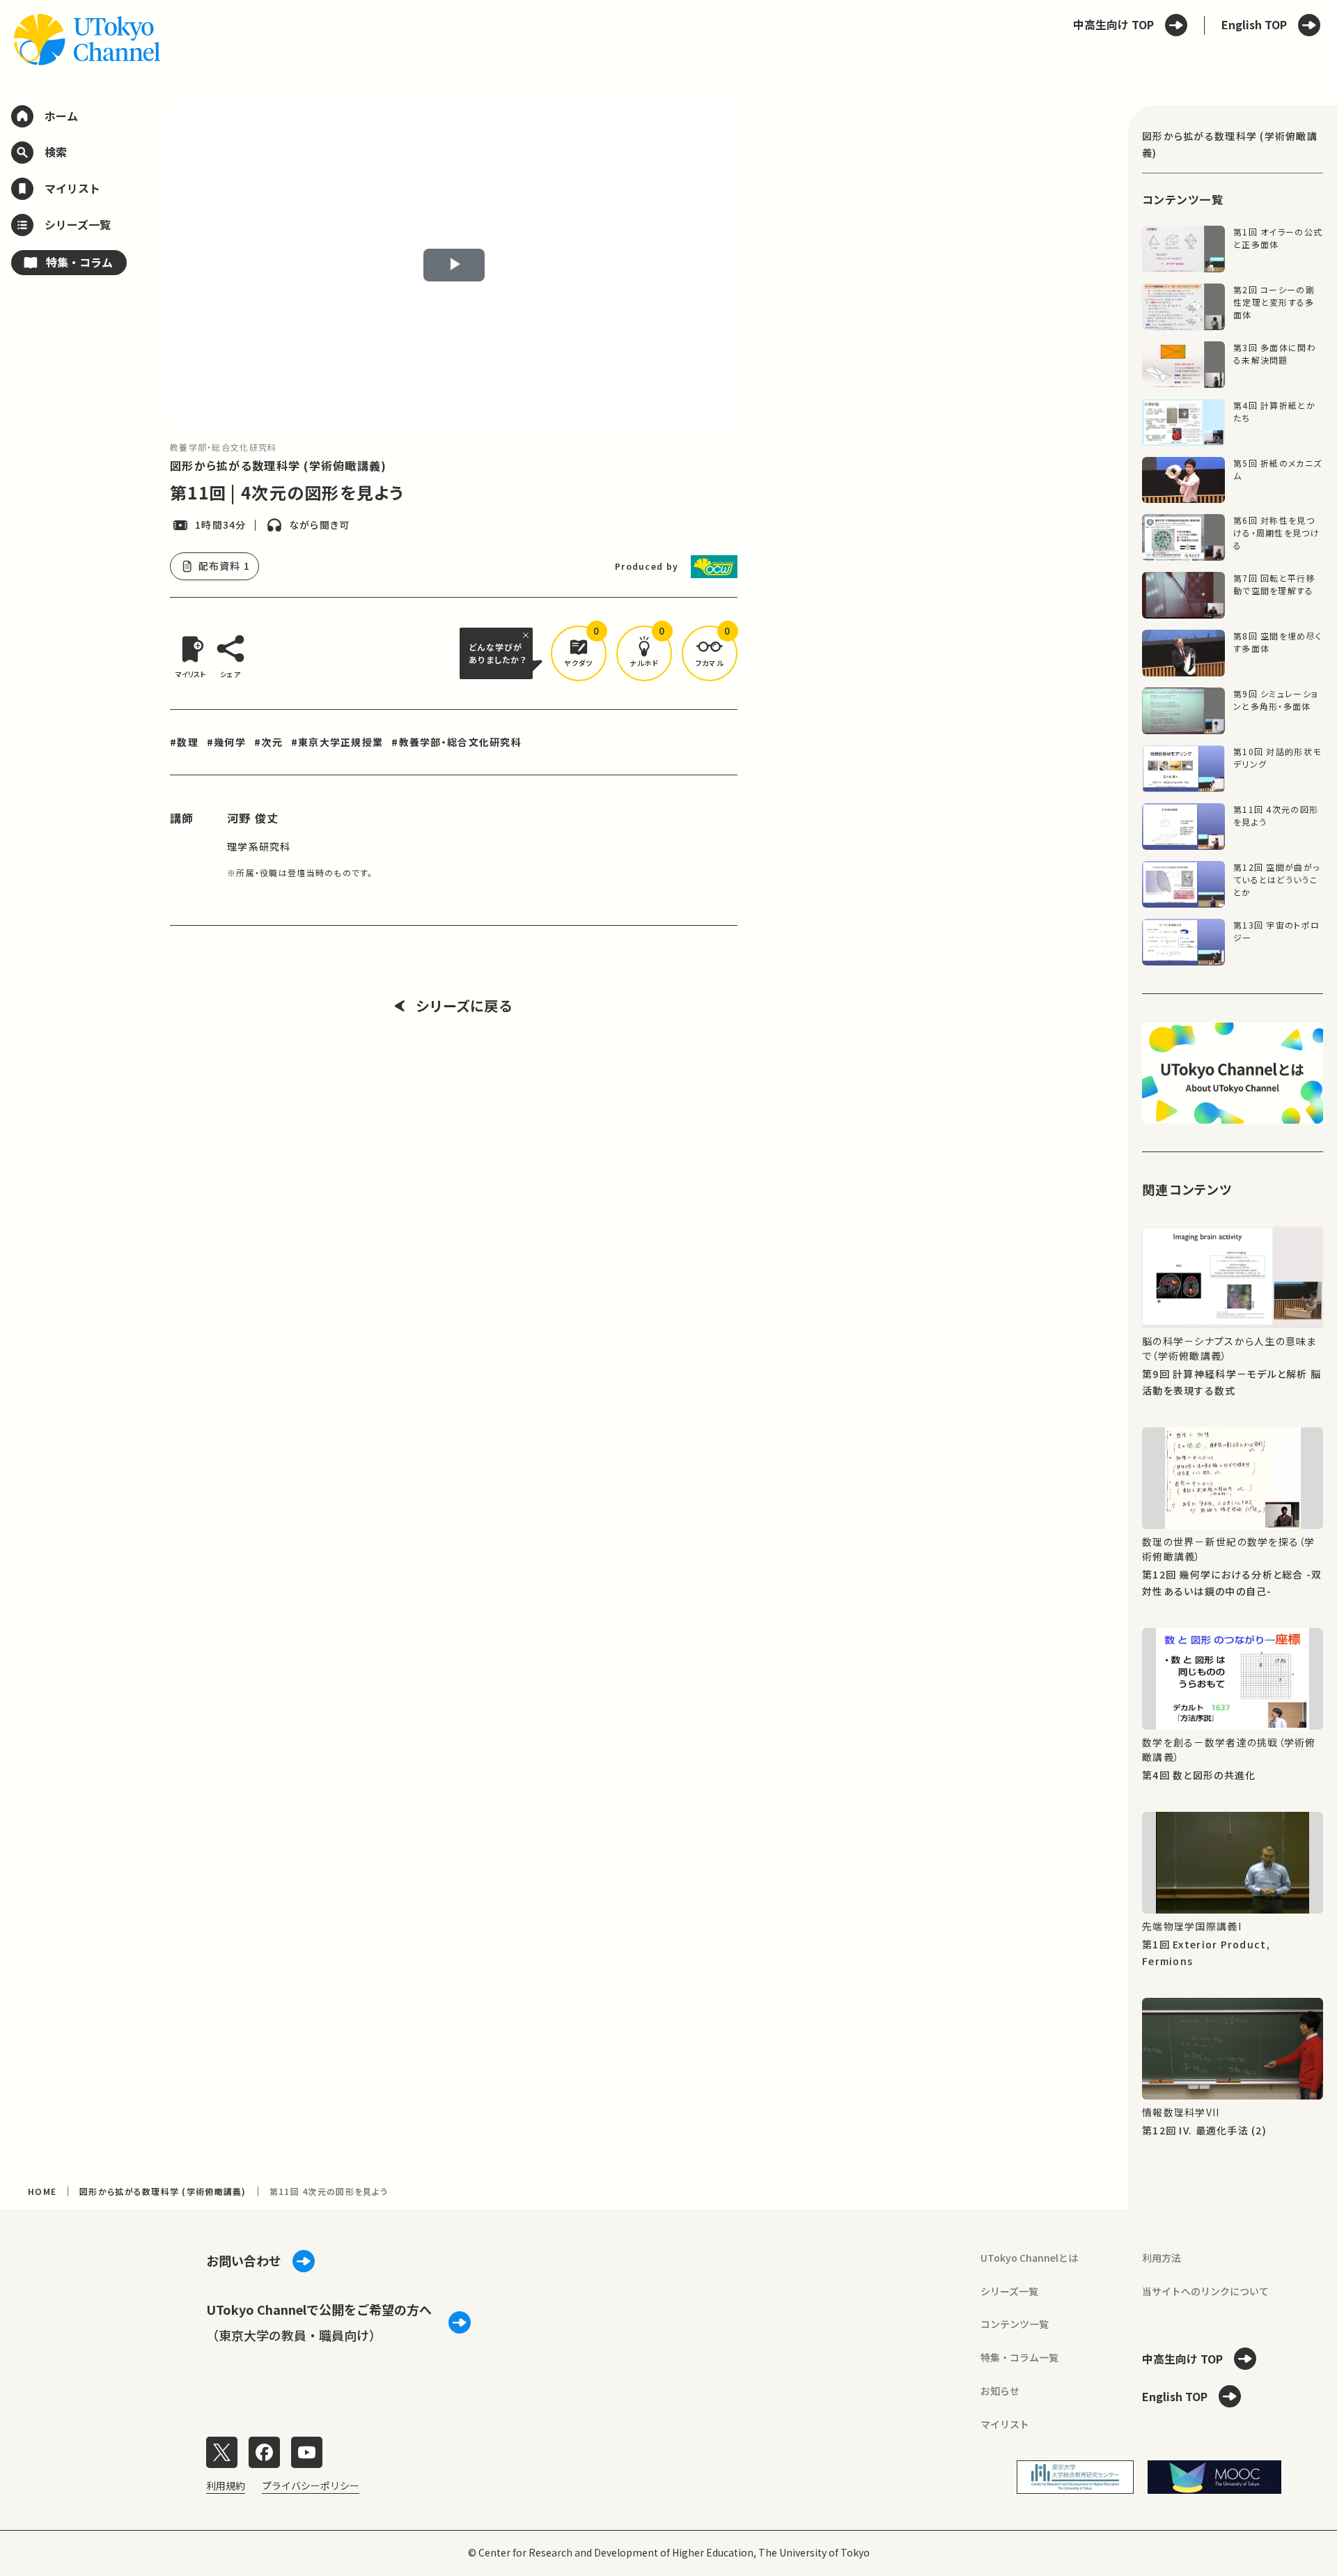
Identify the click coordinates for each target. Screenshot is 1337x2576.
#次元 (268, 742)
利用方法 (1162, 2258)
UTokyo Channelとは (1029, 2258)
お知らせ (1000, 2391)
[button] (579, 653)
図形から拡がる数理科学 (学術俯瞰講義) (279, 465)
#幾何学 (226, 742)
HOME (42, 2191)
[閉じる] (528, 635)
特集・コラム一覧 (1019, 2357)
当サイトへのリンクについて (1205, 2291)
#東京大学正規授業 (337, 742)
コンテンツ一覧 (1015, 2324)
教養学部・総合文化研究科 (223, 447)
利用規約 (226, 2485)
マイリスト (1005, 2424)
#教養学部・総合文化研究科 (456, 742)
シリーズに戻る (464, 1006)
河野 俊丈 (253, 818)
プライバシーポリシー (311, 2485)
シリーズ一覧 (1009, 2291)
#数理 (184, 742)
